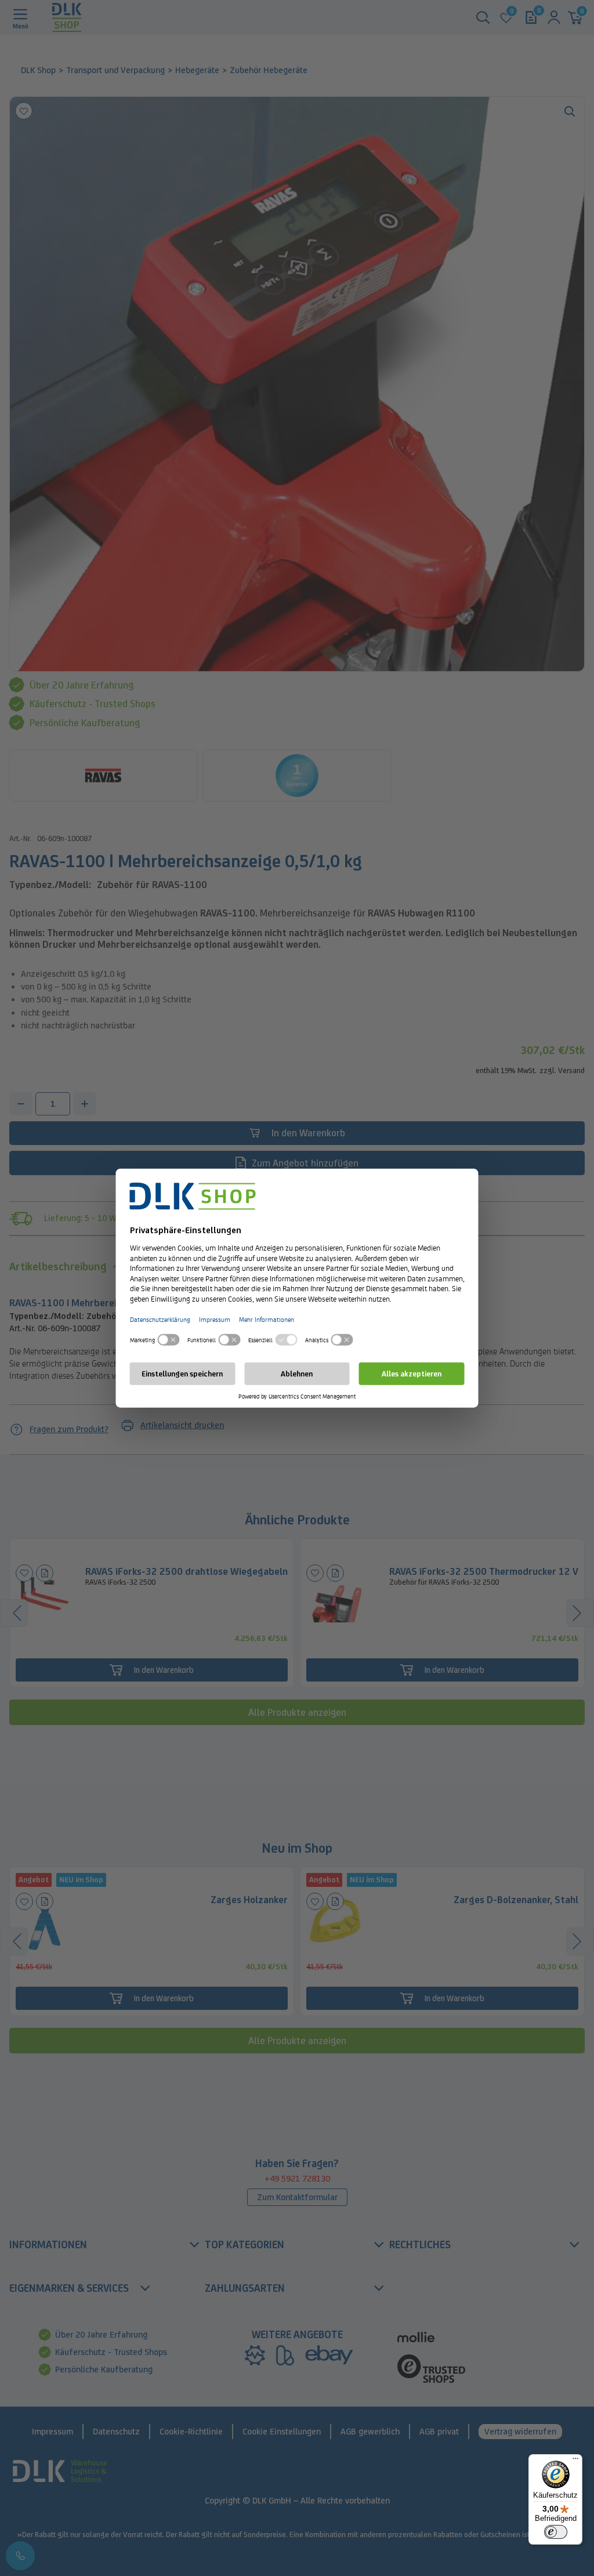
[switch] (556, 2532)
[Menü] (575, 2461)
